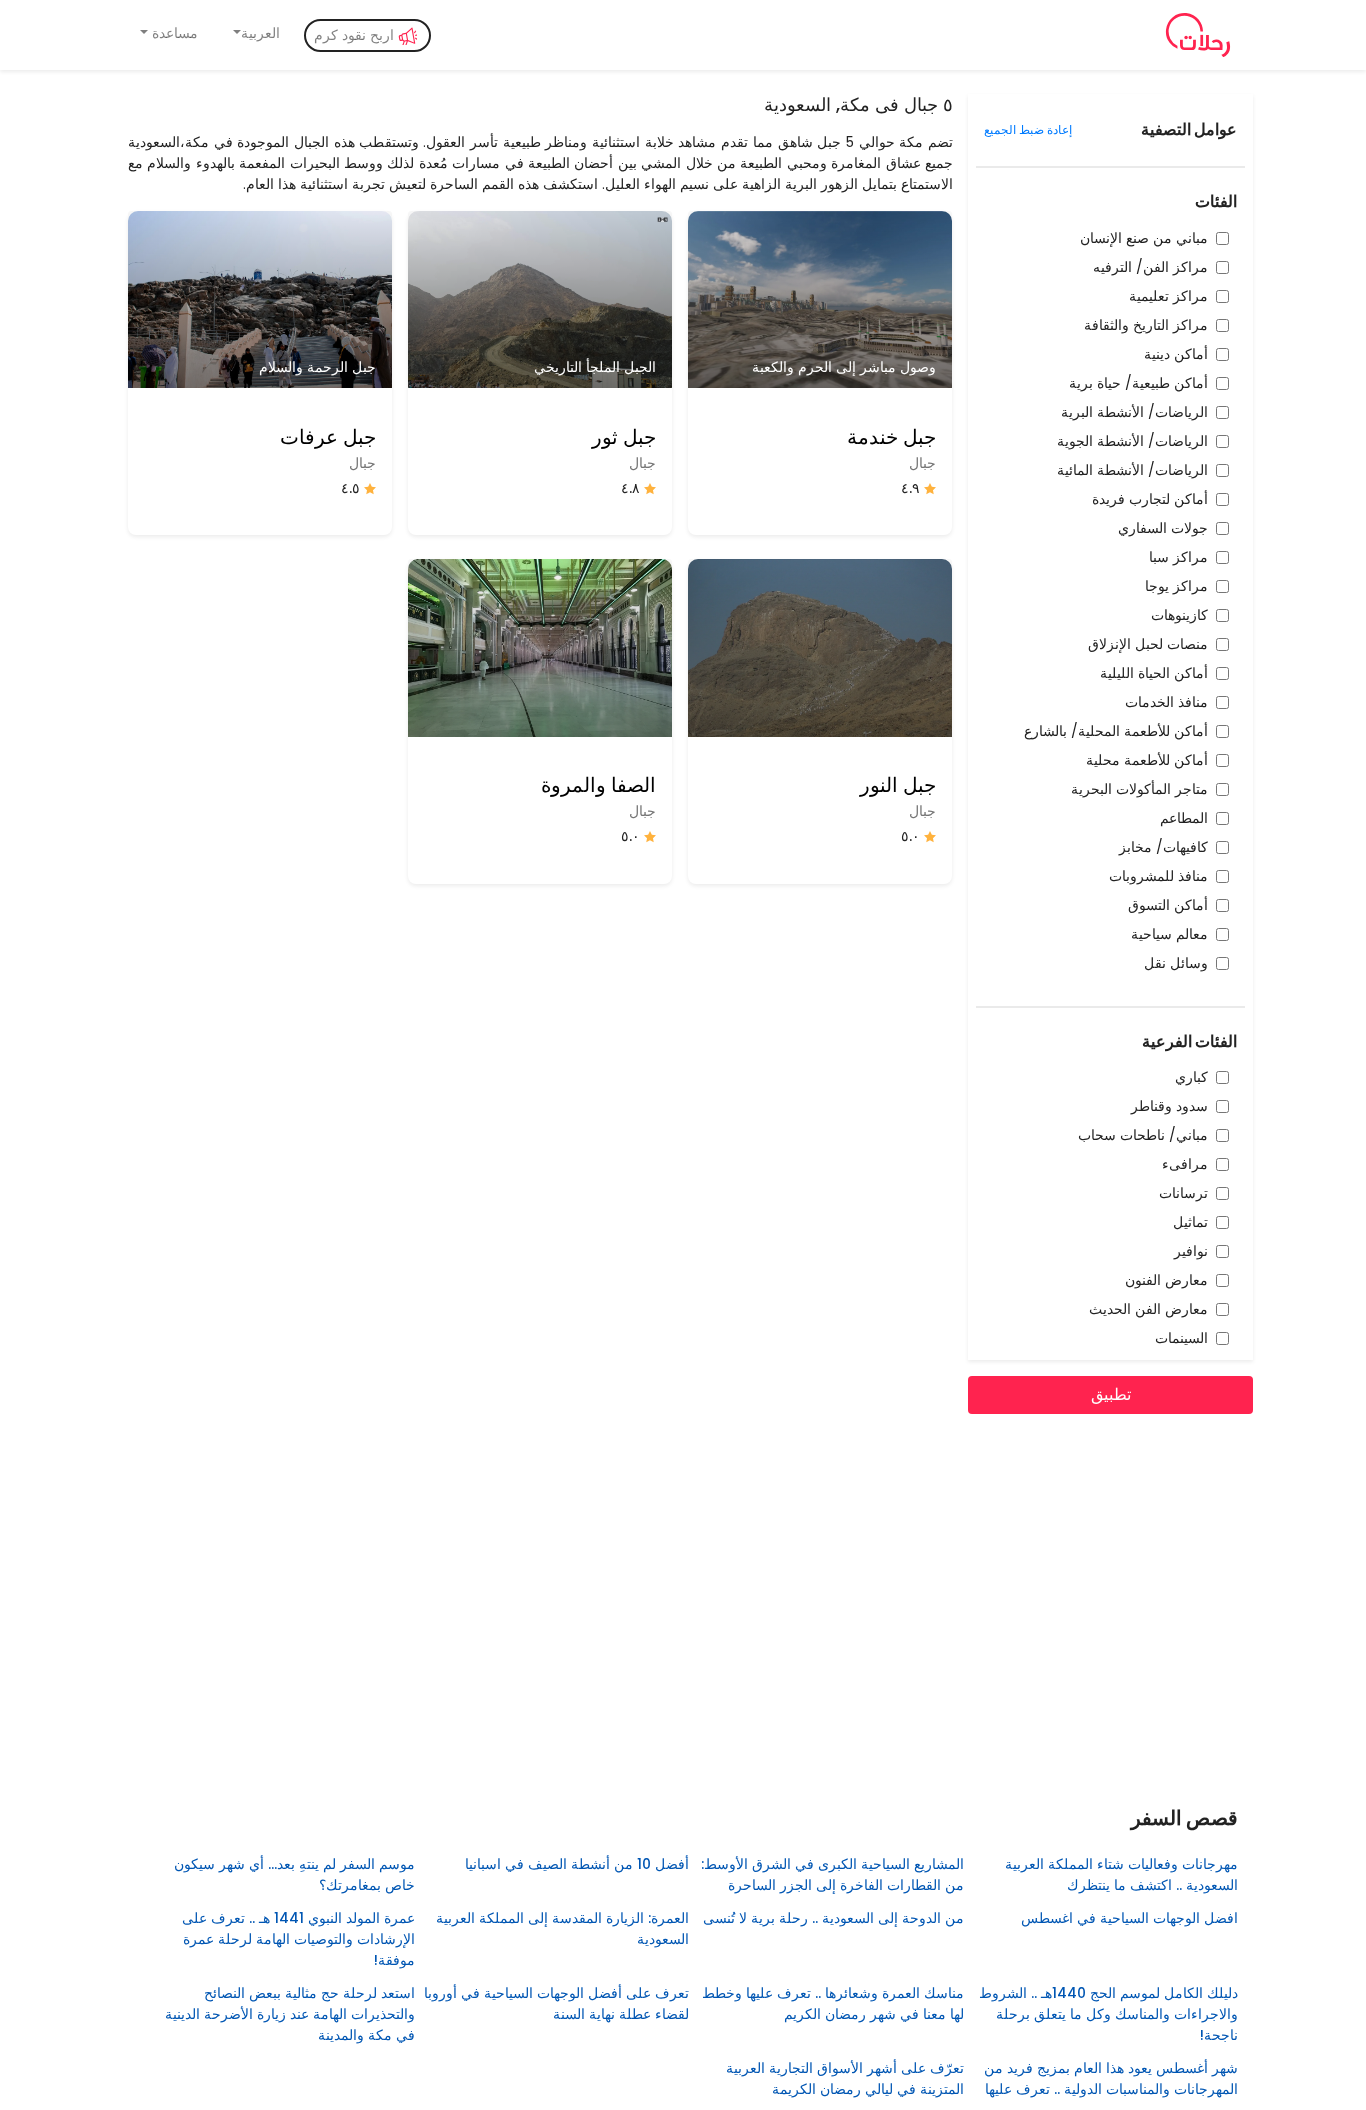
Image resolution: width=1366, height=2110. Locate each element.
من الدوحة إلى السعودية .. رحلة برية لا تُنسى (831, 1918)
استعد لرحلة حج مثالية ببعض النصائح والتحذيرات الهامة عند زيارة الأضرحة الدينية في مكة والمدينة (289, 2014)
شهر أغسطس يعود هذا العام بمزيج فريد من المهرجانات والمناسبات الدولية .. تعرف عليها (1111, 2078)
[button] (255, 33)
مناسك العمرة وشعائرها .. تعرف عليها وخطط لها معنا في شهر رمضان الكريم (832, 2003)
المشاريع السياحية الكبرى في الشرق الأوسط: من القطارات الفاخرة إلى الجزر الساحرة (832, 1874)
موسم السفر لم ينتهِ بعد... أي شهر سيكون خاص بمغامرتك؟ (294, 1874)
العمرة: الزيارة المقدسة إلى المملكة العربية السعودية (562, 1928)
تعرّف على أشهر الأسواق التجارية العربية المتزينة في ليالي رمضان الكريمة (844, 2078)
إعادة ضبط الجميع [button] (1028, 129)
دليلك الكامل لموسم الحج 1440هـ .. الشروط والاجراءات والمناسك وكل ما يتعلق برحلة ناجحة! (1108, 2014)
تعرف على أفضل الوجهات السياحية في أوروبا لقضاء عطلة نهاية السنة (556, 2003)
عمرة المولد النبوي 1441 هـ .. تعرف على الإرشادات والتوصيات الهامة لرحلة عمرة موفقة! (298, 1939)
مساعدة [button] (173, 33)
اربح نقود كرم (356, 35)
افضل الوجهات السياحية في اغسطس (1129, 1918)
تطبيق (1111, 1394)
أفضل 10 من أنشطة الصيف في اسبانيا (577, 1864)
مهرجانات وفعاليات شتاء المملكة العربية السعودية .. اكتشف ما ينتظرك (1121, 1874)
